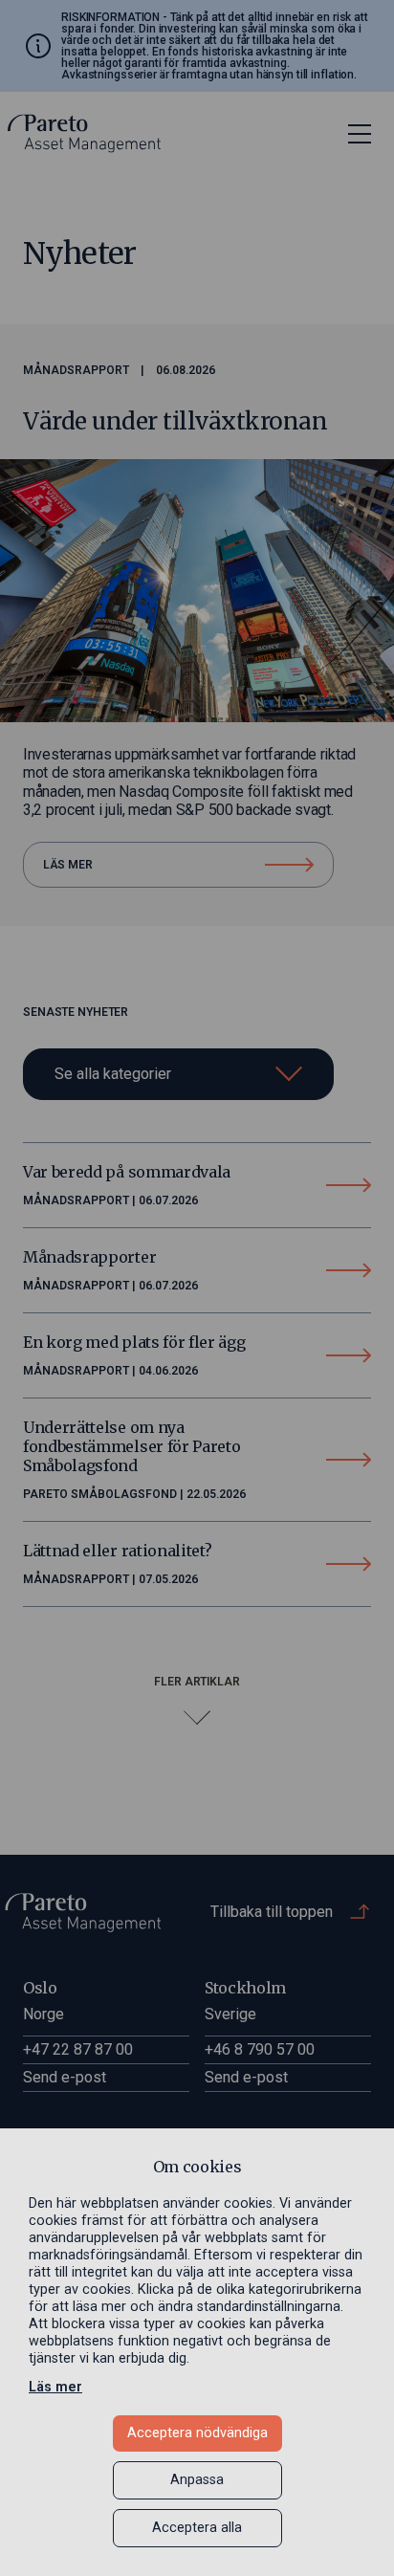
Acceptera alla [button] (197, 2528)
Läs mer (55, 2387)
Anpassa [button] (197, 2480)
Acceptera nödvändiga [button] (197, 2433)
